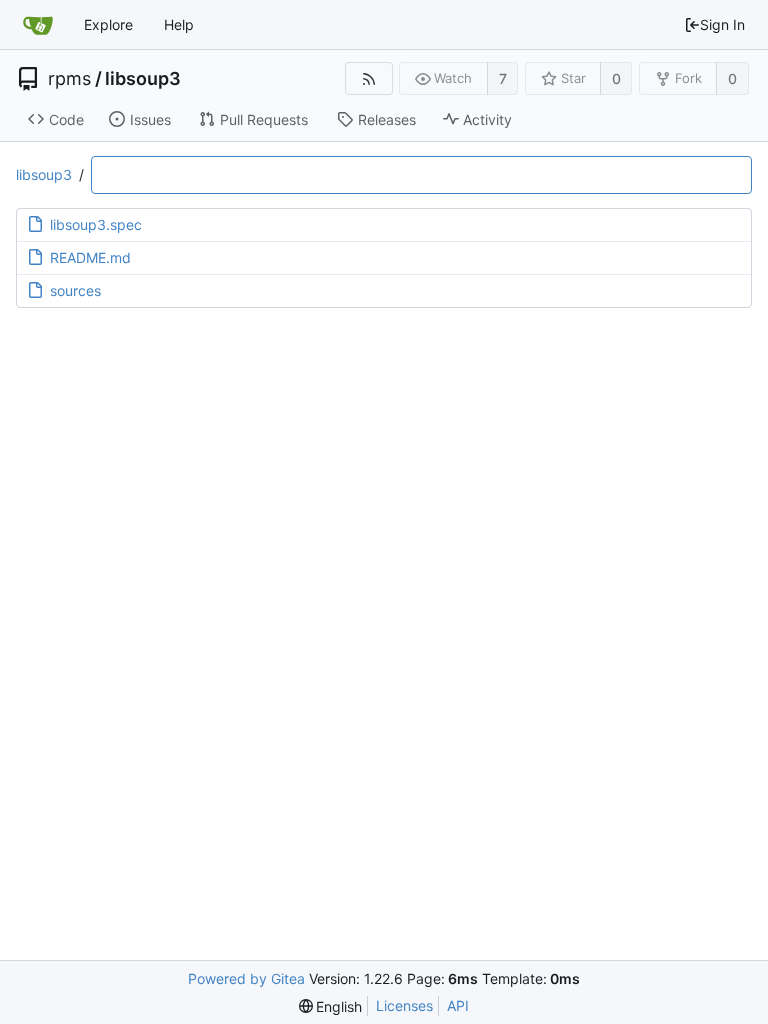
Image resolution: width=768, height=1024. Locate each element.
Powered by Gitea (246, 978)
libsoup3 (143, 79)
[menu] (331, 1006)
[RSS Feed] (368, 78)
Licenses (404, 1005)
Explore (108, 24)
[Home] (38, 25)
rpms (69, 79)
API (458, 1005)
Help (179, 24)
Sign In (722, 24)
